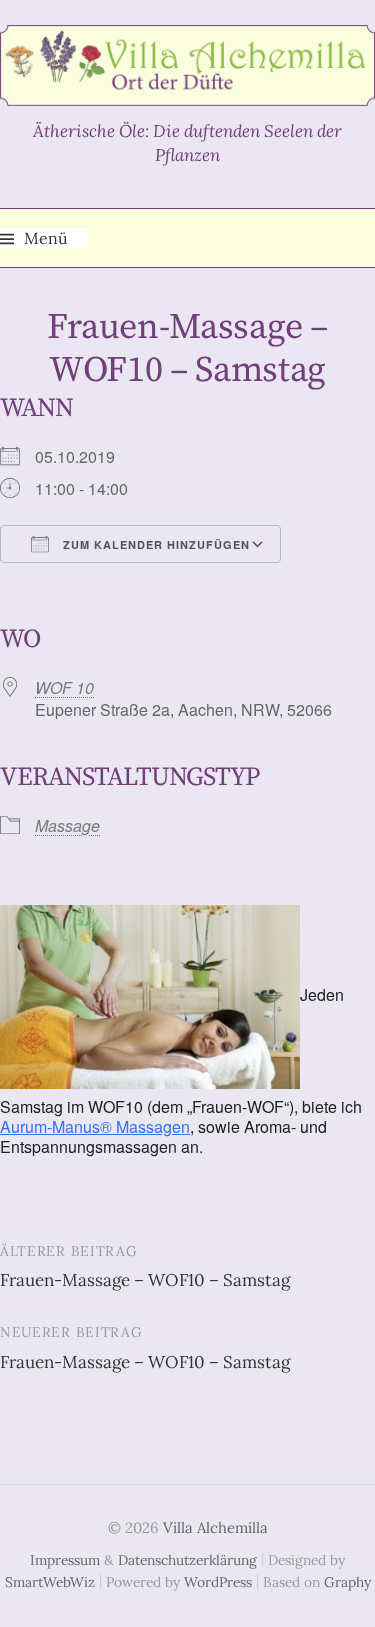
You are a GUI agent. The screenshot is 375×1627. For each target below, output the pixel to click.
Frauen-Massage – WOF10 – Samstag (145, 1280)
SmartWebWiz (50, 1582)
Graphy (347, 1582)
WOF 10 (64, 687)
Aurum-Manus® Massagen (95, 1126)
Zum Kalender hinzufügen (154, 544)
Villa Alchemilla (215, 1527)
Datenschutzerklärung (187, 1560)
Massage (67, 825)
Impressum (65, 1560)
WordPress (218, 1582)
